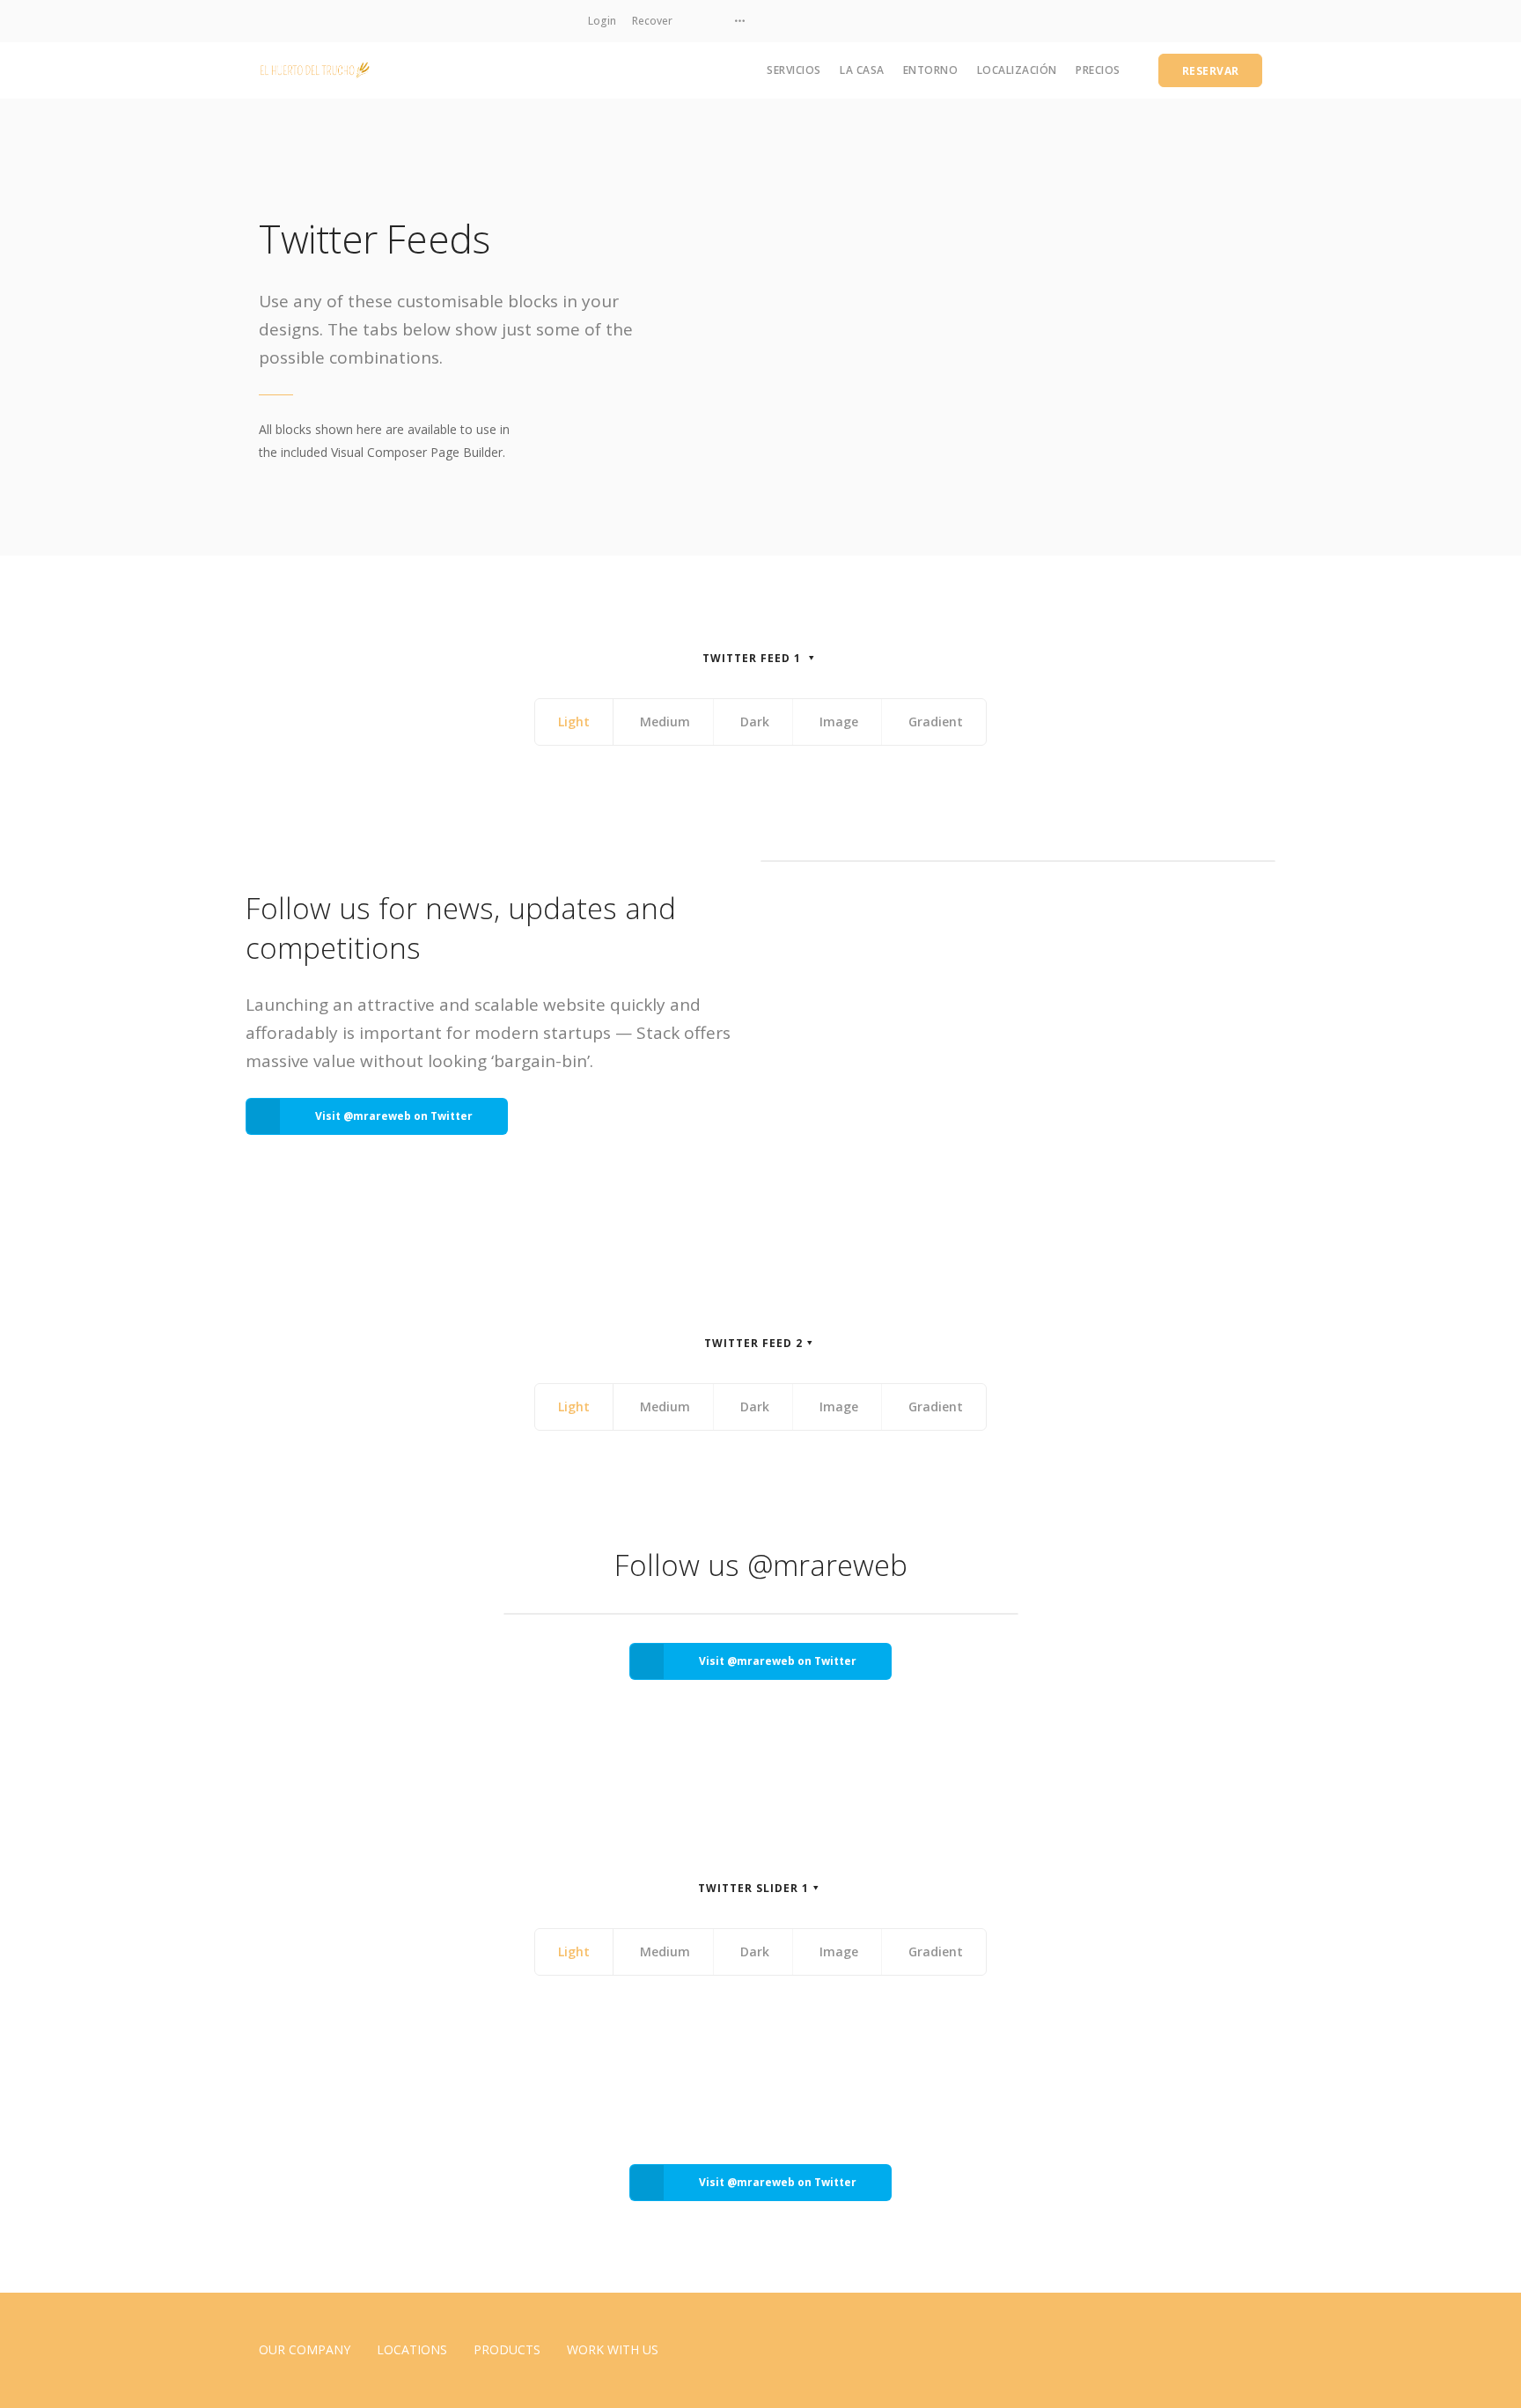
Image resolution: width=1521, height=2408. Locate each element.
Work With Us (613, 2349)
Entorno (931, 70)
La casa (862, 70)
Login (602, 21)
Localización (1017, 70)
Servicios (794, 70)
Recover (652, 21)
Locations (412, 2349)
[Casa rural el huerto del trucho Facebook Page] (713, 21)
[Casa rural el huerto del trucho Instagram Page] (692, 21)
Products (507, 2349)
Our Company (305, 2349)
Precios (1098, 70)
